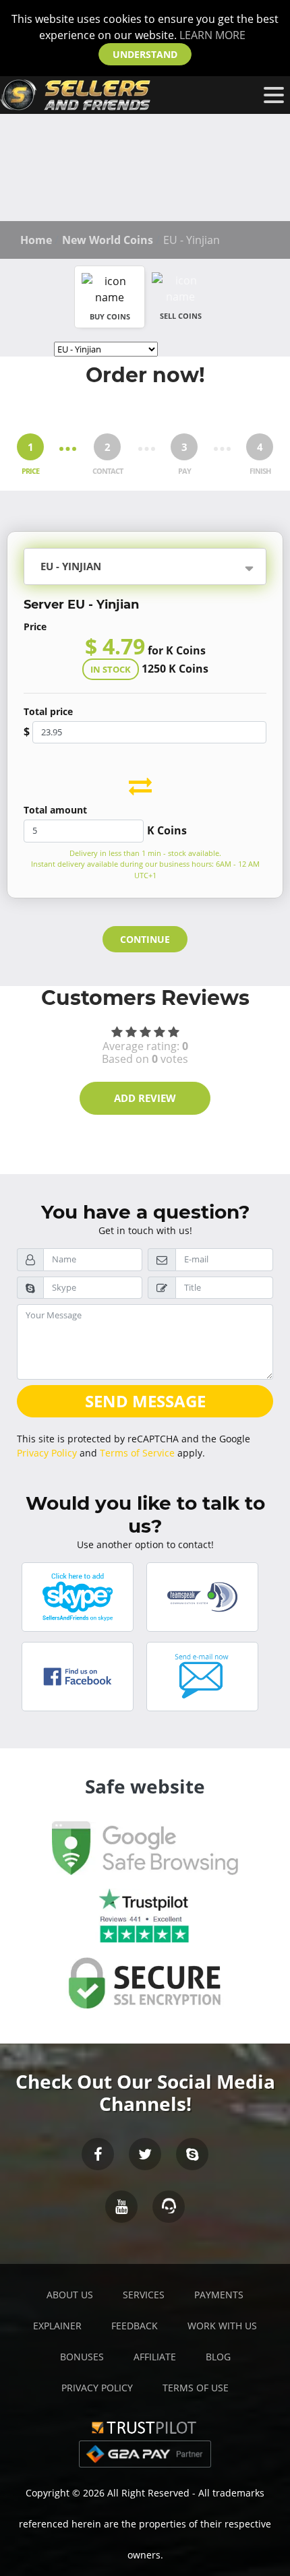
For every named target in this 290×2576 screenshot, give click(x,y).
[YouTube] (121, 2207)
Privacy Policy (47, 1453)
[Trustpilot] (145, 2426)
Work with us (222, 2326)
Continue (145, 939)
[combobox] (177, 568)
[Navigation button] (274, 95)
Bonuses (82, 2357)
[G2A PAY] (145, 2453)
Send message (145, 1401)
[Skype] (192, 2154)
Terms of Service (137, 1453)
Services (144, 2295)
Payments (219, 2295)
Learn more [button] (212, 35)
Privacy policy (97, 2388)
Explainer (57, 2326)
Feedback (135, 2326)
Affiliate (155, 2357)
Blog (218, 2357)
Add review (145, 1098)
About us (70, 2295)
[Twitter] (145, 2154)
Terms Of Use (196, 2388)
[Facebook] (98, 2154)
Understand (145, 54)
